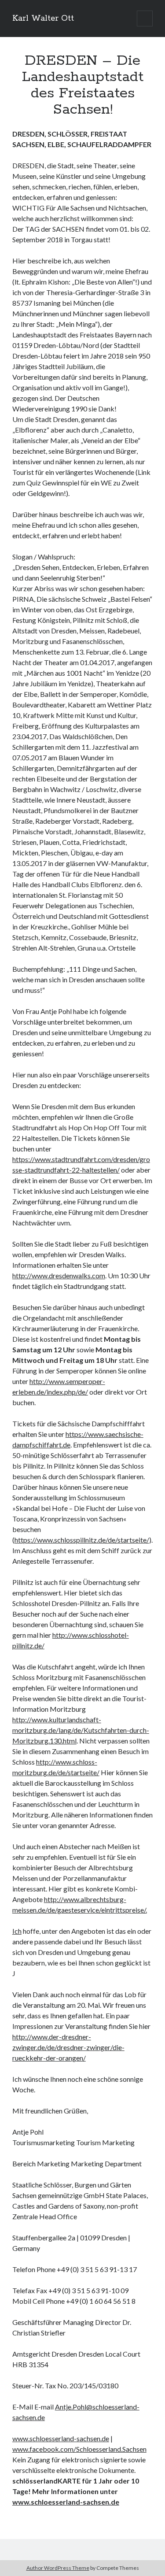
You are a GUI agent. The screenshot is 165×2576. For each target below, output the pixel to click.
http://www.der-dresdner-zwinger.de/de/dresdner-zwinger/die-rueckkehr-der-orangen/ (68, 2047)
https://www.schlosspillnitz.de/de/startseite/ (82, 1540)
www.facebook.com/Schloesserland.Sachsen (79, 2449)
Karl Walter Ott (43, 19)
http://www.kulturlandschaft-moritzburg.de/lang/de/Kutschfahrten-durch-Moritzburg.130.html (81, 1730)
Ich (17, 1931)
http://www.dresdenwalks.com (59, 1275)
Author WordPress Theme (58, 2568)
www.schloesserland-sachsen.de (61, 2438)
